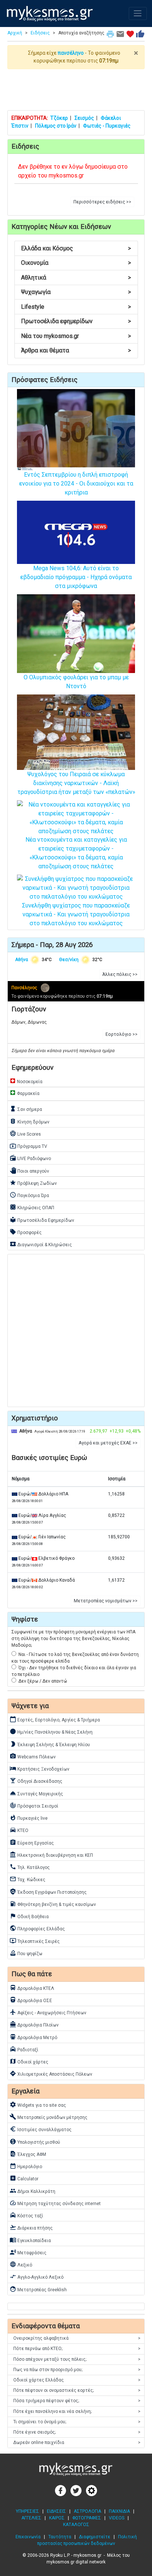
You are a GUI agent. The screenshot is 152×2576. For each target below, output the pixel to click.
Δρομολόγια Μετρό (33, 2037)
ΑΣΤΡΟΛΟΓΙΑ (87, 2511)
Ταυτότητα (60, 2537)
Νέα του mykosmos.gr (76, 336)
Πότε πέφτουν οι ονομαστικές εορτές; (77, 2390)
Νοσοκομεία (26, 1081)
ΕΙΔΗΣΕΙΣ (56, 2511)
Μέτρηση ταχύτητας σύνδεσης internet (55, 2203)
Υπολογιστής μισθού (35, 2141)
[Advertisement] (76, 89)
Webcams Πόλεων (33, 1756)
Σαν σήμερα (26, 1109)
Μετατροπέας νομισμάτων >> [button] (106, 1601)
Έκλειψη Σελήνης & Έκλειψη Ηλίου (50, 1744)
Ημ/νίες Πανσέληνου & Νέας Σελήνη (51, 1731)
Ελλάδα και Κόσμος (76, 248)
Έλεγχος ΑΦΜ (28, 2154)
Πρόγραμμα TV (28, 1146)
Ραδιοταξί (24, 2049)
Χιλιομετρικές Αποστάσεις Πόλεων (51, 2073)
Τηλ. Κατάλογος (30, 1867)
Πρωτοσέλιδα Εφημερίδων (42, 1220)
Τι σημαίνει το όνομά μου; (77, 2422)
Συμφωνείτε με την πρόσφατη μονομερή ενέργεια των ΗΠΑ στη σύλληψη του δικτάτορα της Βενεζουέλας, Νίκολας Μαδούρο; (73, 1639)
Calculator (24, 2178)
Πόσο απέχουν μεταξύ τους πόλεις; (77, 2359)
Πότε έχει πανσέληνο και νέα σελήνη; (77, 2411)
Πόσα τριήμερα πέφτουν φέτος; (77, 2401)
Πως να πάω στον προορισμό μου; (77, 2370)
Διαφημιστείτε (95, 2537)
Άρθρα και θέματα (76, 350)
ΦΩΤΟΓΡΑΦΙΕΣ (87, 2518)
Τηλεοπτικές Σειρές (35, 1941)
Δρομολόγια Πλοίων (34, 2024)
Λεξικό (21, 2264)
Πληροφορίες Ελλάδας (37, 1928)
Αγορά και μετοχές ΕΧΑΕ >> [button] (108, 1443)
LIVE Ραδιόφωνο (30, 1158)
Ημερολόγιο (26, 2166)
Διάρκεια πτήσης (31, 2227)
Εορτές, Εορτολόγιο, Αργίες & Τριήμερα (55, 1719)
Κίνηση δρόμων (30, 1121)
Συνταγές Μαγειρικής (36, 1793)
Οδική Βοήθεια (29, 1916)
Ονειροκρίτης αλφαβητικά (77, 2338)
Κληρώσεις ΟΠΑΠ (32, 1207)
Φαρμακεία (25, 1093)
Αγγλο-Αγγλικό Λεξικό (37, 2276)
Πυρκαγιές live (29, 1818)
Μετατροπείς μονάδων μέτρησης (49, 2117)
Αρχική (15, 33)
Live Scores (25, 1133)
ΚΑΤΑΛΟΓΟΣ (76, 2525)
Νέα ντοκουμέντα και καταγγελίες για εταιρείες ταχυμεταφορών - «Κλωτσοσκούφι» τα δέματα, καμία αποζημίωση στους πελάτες (76, 853)
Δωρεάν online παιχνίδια (77, 2443)
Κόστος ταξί (26, 2215)
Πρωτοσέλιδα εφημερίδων (76, 321)
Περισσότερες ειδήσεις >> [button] (102, 202)
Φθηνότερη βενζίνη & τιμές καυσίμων (53, 1904)
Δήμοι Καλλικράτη (32, 2191)
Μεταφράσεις (28, 2252)
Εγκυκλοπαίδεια (30, 2240)
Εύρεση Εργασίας (32, 1842)
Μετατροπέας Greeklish (38, 2289)
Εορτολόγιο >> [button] (122, 1034)
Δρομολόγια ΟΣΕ (31, 2000)
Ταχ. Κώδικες (27, 1879)
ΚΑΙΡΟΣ (57, 2518)
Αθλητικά (76, 278)
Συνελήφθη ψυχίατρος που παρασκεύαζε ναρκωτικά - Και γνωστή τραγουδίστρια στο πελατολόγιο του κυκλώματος (76, 914)
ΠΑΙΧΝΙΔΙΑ (119, 2511)
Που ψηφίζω (26, 1953)
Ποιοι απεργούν (29, 1170)
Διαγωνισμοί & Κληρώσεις (41, 1244)
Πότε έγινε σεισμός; (77, 2432)
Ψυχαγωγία (76, 292)
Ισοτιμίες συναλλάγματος (41, 2129)
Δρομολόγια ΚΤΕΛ (32, 1988)
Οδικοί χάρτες (29, 2061)
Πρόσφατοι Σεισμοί (34, 1805)
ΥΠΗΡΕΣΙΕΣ (27, 2511)
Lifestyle (76, 307)
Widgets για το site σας (38, 2105)
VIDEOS (117, 2518)
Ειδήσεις (40, 33)
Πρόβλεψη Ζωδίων (33, 1183)
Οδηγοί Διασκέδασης (36, 1781)
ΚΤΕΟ (19, 1830)
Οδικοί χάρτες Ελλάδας (77, 2380)
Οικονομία (76, 263)
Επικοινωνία (28, 2537)
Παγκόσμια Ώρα (29, 1195)
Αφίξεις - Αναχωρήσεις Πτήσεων (48, 2012)
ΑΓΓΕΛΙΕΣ (31, 2518)
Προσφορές (26, 1232)
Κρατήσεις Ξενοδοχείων (39, 1768)
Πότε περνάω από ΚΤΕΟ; (77, 2349)
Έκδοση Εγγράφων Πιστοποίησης (48, 1892)
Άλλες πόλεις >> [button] (120, 974)
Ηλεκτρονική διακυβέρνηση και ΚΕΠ (51, 1855)
